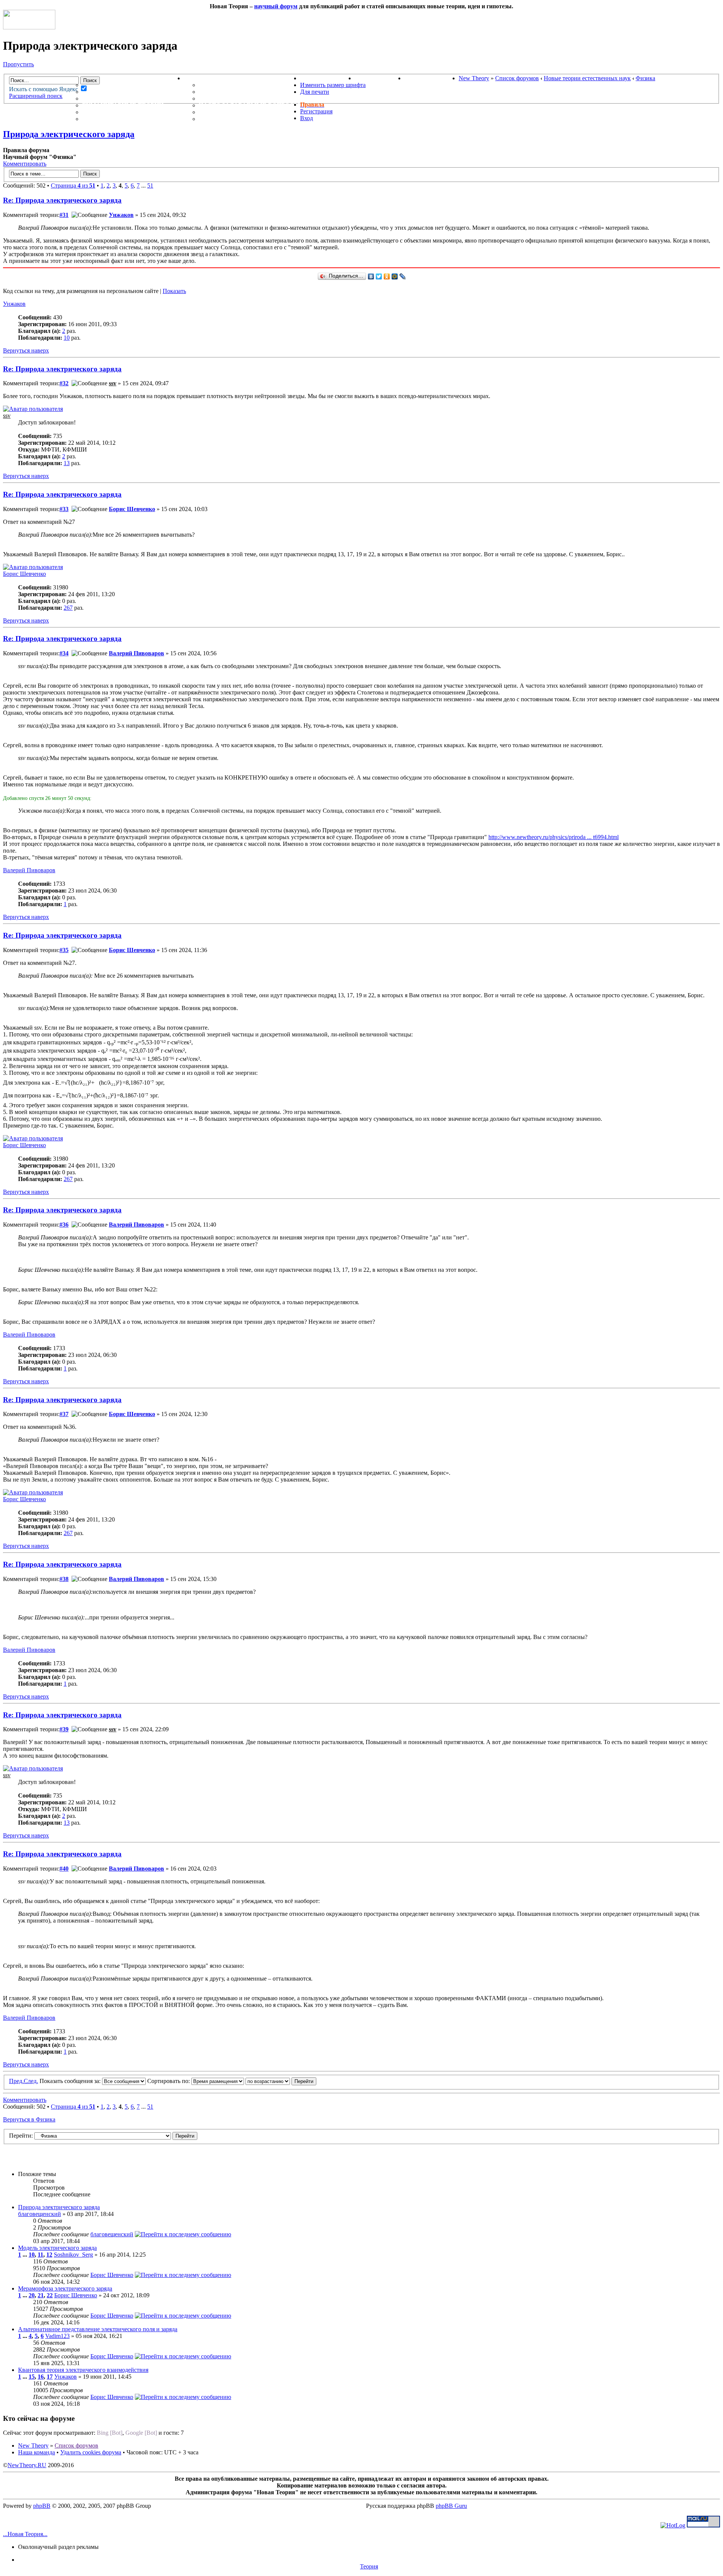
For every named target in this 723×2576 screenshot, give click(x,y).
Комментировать (25, 164)
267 (68, 608)
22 (50, 2295)
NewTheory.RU (27, 2465)
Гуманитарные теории (123, 105)
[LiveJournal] (403, 276)
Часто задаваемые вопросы (249, 105)
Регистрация (316, 111)
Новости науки (327, 78)
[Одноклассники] (387, 276)
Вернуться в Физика (29, 2119)
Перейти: (21, 2136)
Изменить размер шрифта (333, 85)
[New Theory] (29, 27)
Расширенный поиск (36, 96)
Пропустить (18, 64)
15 (32, 2377)
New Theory (474, 78)
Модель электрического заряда (57, 2248)
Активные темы (111, 98)
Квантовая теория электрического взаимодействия (83, 2370)
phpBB (42, 2506)
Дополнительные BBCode (244, 119)
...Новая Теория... (25, 2534)
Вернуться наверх (26, 350)
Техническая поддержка (244, 85)
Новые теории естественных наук (587, 78)
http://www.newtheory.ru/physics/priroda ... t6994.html (554, 837)
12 (49, 2255)
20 (32, 2295)
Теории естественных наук (132, 112)
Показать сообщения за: (71, 2081)
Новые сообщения (116, 85)
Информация (207, 78)
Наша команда (37, 2452)
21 (41, 2295)
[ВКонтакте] (371, 276)
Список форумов (517, 78)
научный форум (276, 6)
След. (31, 2081)
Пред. (16, 2081)
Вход (307, 118)
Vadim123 (57, 2336)
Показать (174, 291)
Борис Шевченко (132, 509)
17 (50, 2377)
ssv (113, 383)
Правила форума (229, 98)
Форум (79, 78)
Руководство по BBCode (241, 112)
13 (67, 463)
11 (40, 2255)
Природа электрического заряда (69, 134)
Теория (369, 2566)
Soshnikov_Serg (73, 2255)
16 (41, 2377)
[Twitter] (379, 276)
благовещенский (40, 2214)
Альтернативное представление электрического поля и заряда (98, 2329)
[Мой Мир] (395, 276)
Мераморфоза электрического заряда (65, 2288)
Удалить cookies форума (91, 2452)
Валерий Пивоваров (137, 653)
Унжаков (121, 215)
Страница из (73, 185)
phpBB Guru (451, 2506)
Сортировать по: (169, 2081)
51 (150, 185)
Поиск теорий (380, 78)
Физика (645, 78)
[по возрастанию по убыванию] (281, 2081)
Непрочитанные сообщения (133, 92)
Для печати (315, 92)
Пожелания (220, 92)
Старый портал (432, 78)
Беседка (97, 119)
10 (67, 338)
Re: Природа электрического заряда (62, 200)
